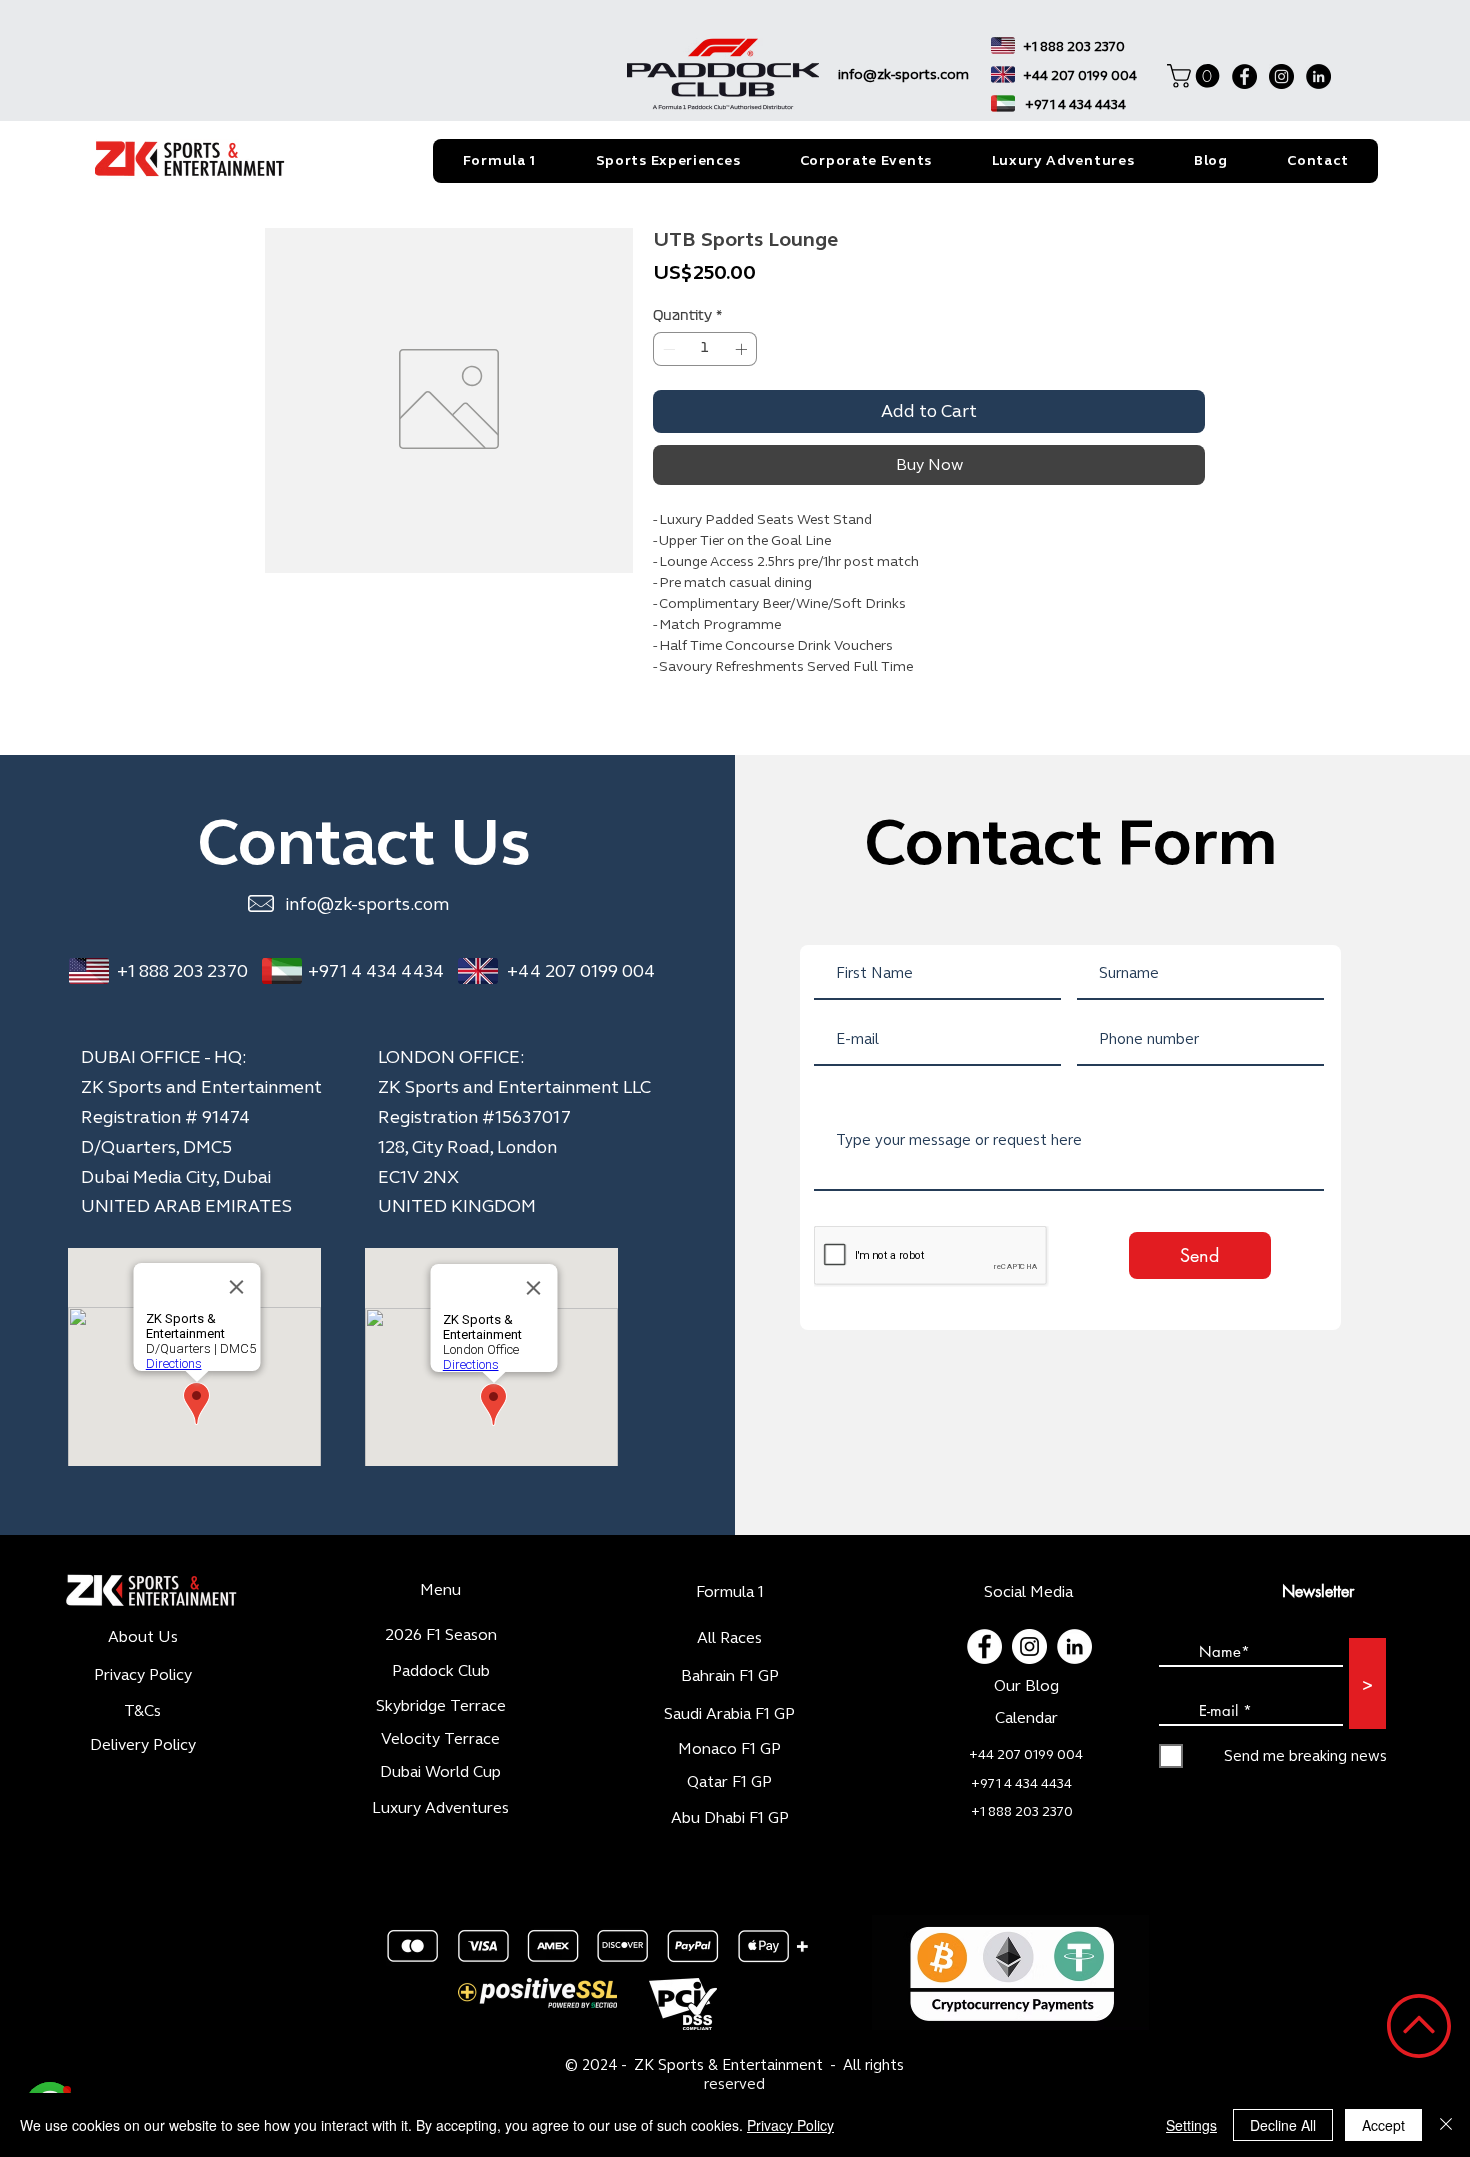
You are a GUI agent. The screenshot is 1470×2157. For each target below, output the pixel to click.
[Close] (1446, 2125)
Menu (440, 1699)
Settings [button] (1191, 2125)
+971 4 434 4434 (376, 1081)
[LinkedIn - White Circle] (1074, 1756)
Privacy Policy (790, 2125)
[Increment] (743, 349)
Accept (1383, 2125)
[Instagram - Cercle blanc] (1029, 1756)
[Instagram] (1281, 76)
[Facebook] (1244, 76)
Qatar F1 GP (729, 1891)
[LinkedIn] (1318, 76)
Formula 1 (730, 1701)
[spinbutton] (705, 349)
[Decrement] (667, 349)
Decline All (1283, 2125)
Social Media (1028, 1701)
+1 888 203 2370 (182, 1081)
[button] (1196, 76)
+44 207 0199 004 (581, 1081)
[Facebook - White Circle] (984, 1756)
